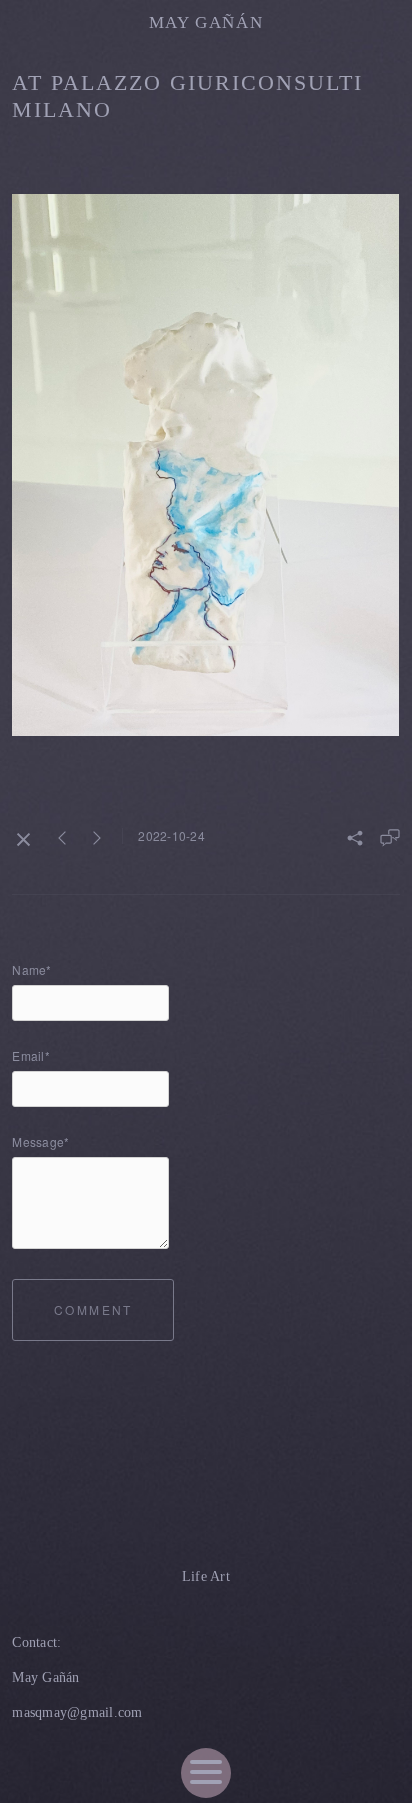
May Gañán (206, 22)
